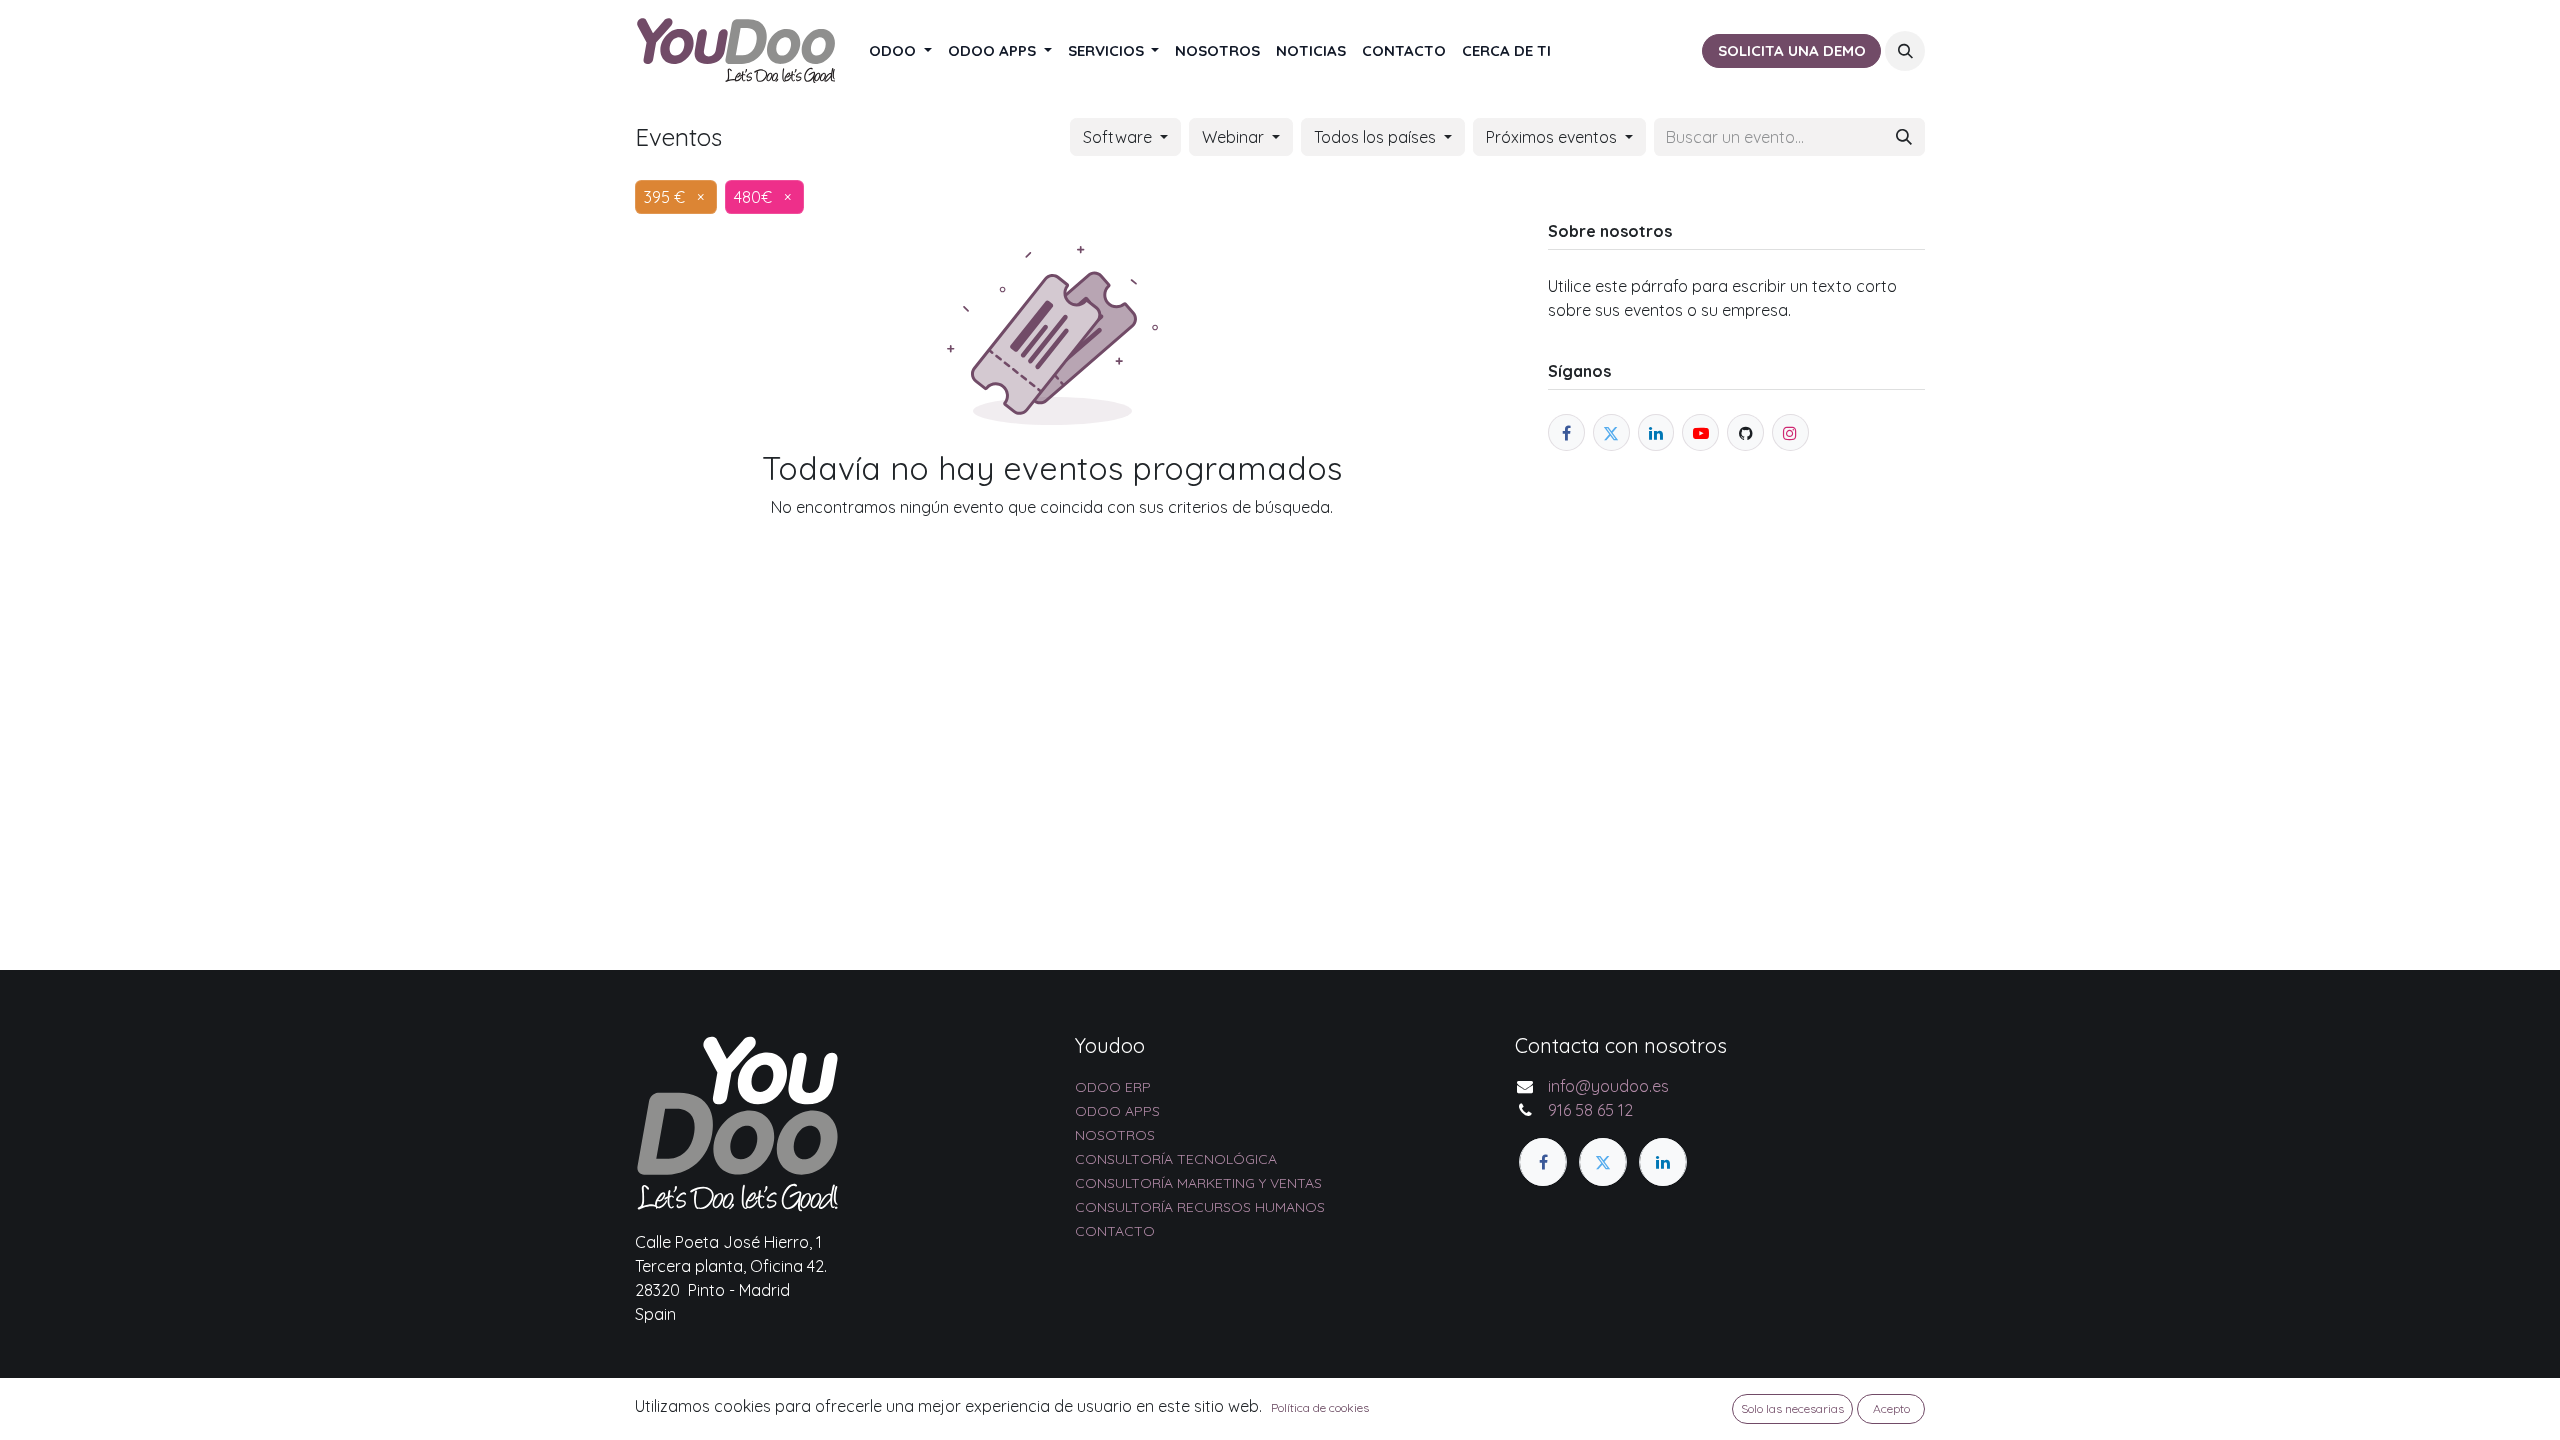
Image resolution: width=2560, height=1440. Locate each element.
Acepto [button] (1891, 1408)
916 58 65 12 (1590, 1110)
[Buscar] (1904, 137)
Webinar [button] (1235, 137)
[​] (1543, 1162)
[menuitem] (900, 51)
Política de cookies (1320, 1407)
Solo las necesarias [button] (1792, 1408)
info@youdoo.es (1608, 1086)
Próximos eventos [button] (1553, 137)
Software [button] (1119, 137)
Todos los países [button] (1377, 137)
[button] (1905, 51)
